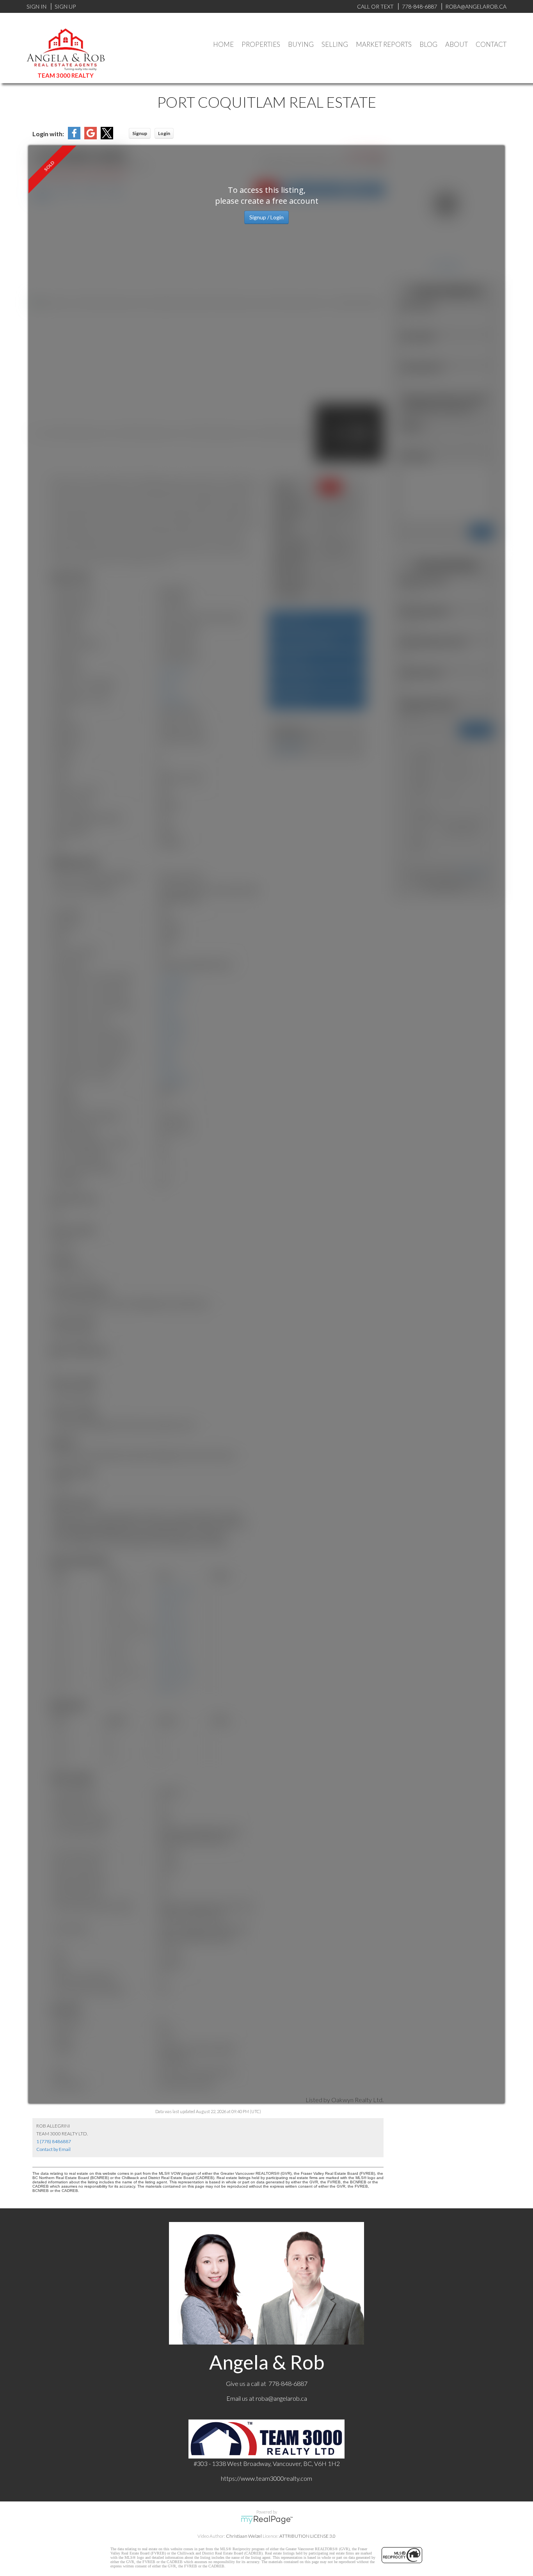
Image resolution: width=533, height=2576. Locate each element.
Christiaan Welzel (244, 2536)
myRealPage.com (267, 2520)
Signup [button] (140, 133)
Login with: (48, 134)
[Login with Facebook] (74, 137)
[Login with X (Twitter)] (107, 137)
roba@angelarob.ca (281, 2398)
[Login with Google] (91, 137)
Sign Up (65, 6)
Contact (491, 44)
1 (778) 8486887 (54, 2141)
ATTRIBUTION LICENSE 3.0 (307, 2536)
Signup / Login (266, 217)
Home (223, 44)
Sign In (36, 6)
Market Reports (384, 44)
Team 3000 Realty (66, 75)
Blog (428, 44)
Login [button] (164, 133)
